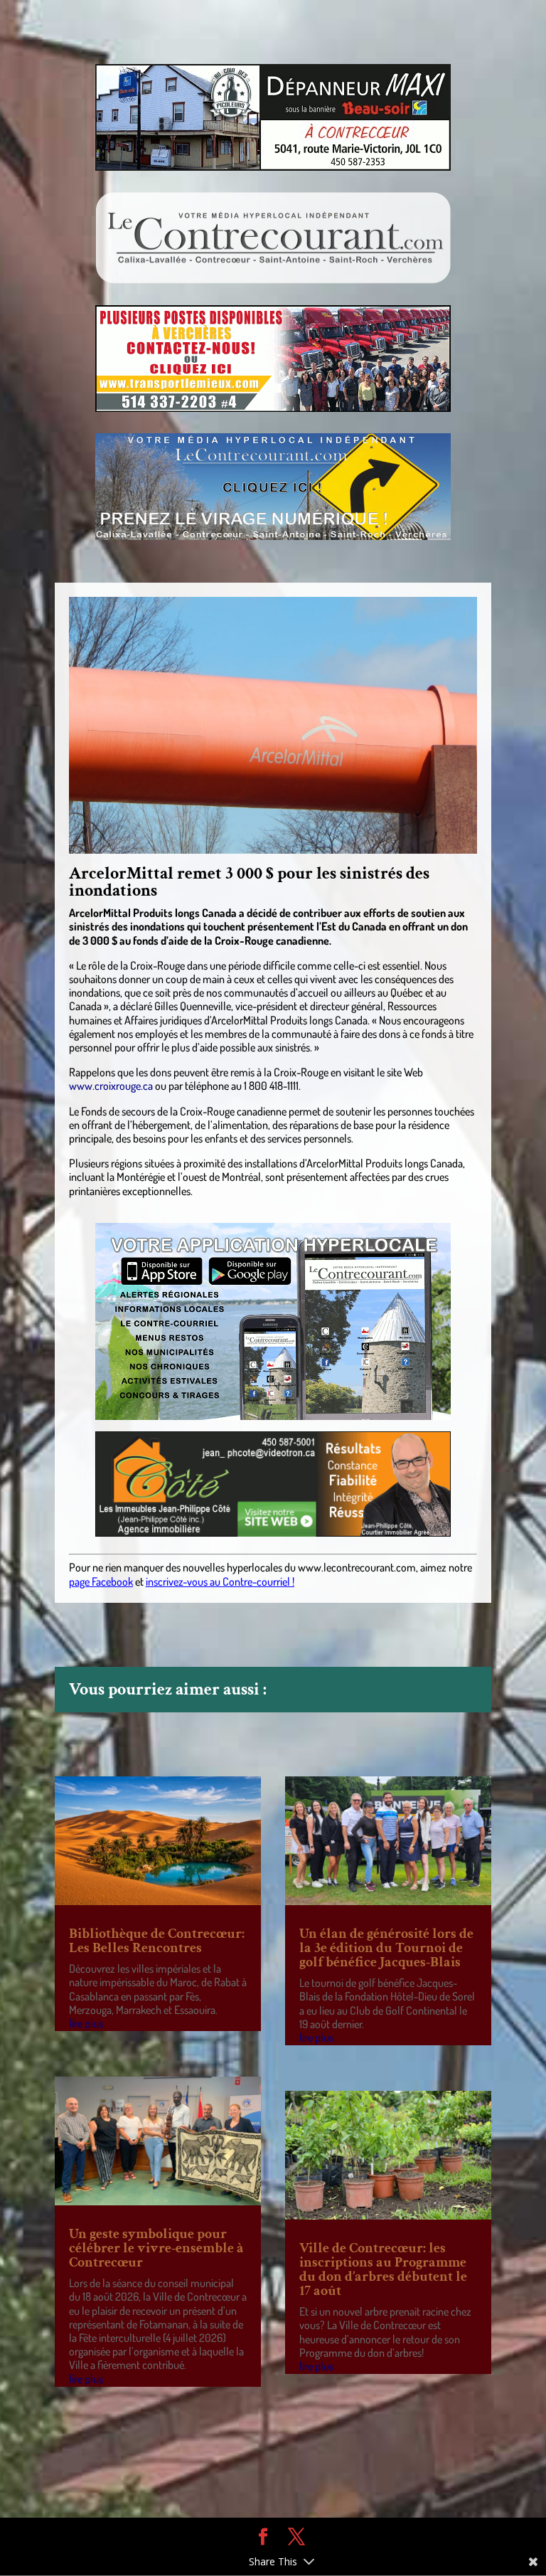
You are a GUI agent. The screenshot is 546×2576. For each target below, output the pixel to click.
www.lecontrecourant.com (357, 1567)
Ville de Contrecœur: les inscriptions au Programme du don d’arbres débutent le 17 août (383, 2269)
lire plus (86, 2023)
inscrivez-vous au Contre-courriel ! (220, 1581)
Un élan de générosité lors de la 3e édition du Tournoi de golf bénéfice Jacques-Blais (386, 1948)
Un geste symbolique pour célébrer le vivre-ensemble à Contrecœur (156, 2248)
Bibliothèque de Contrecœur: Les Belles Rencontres (157, 1941)
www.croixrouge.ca (111, 1086)
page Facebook (101, 1581)
